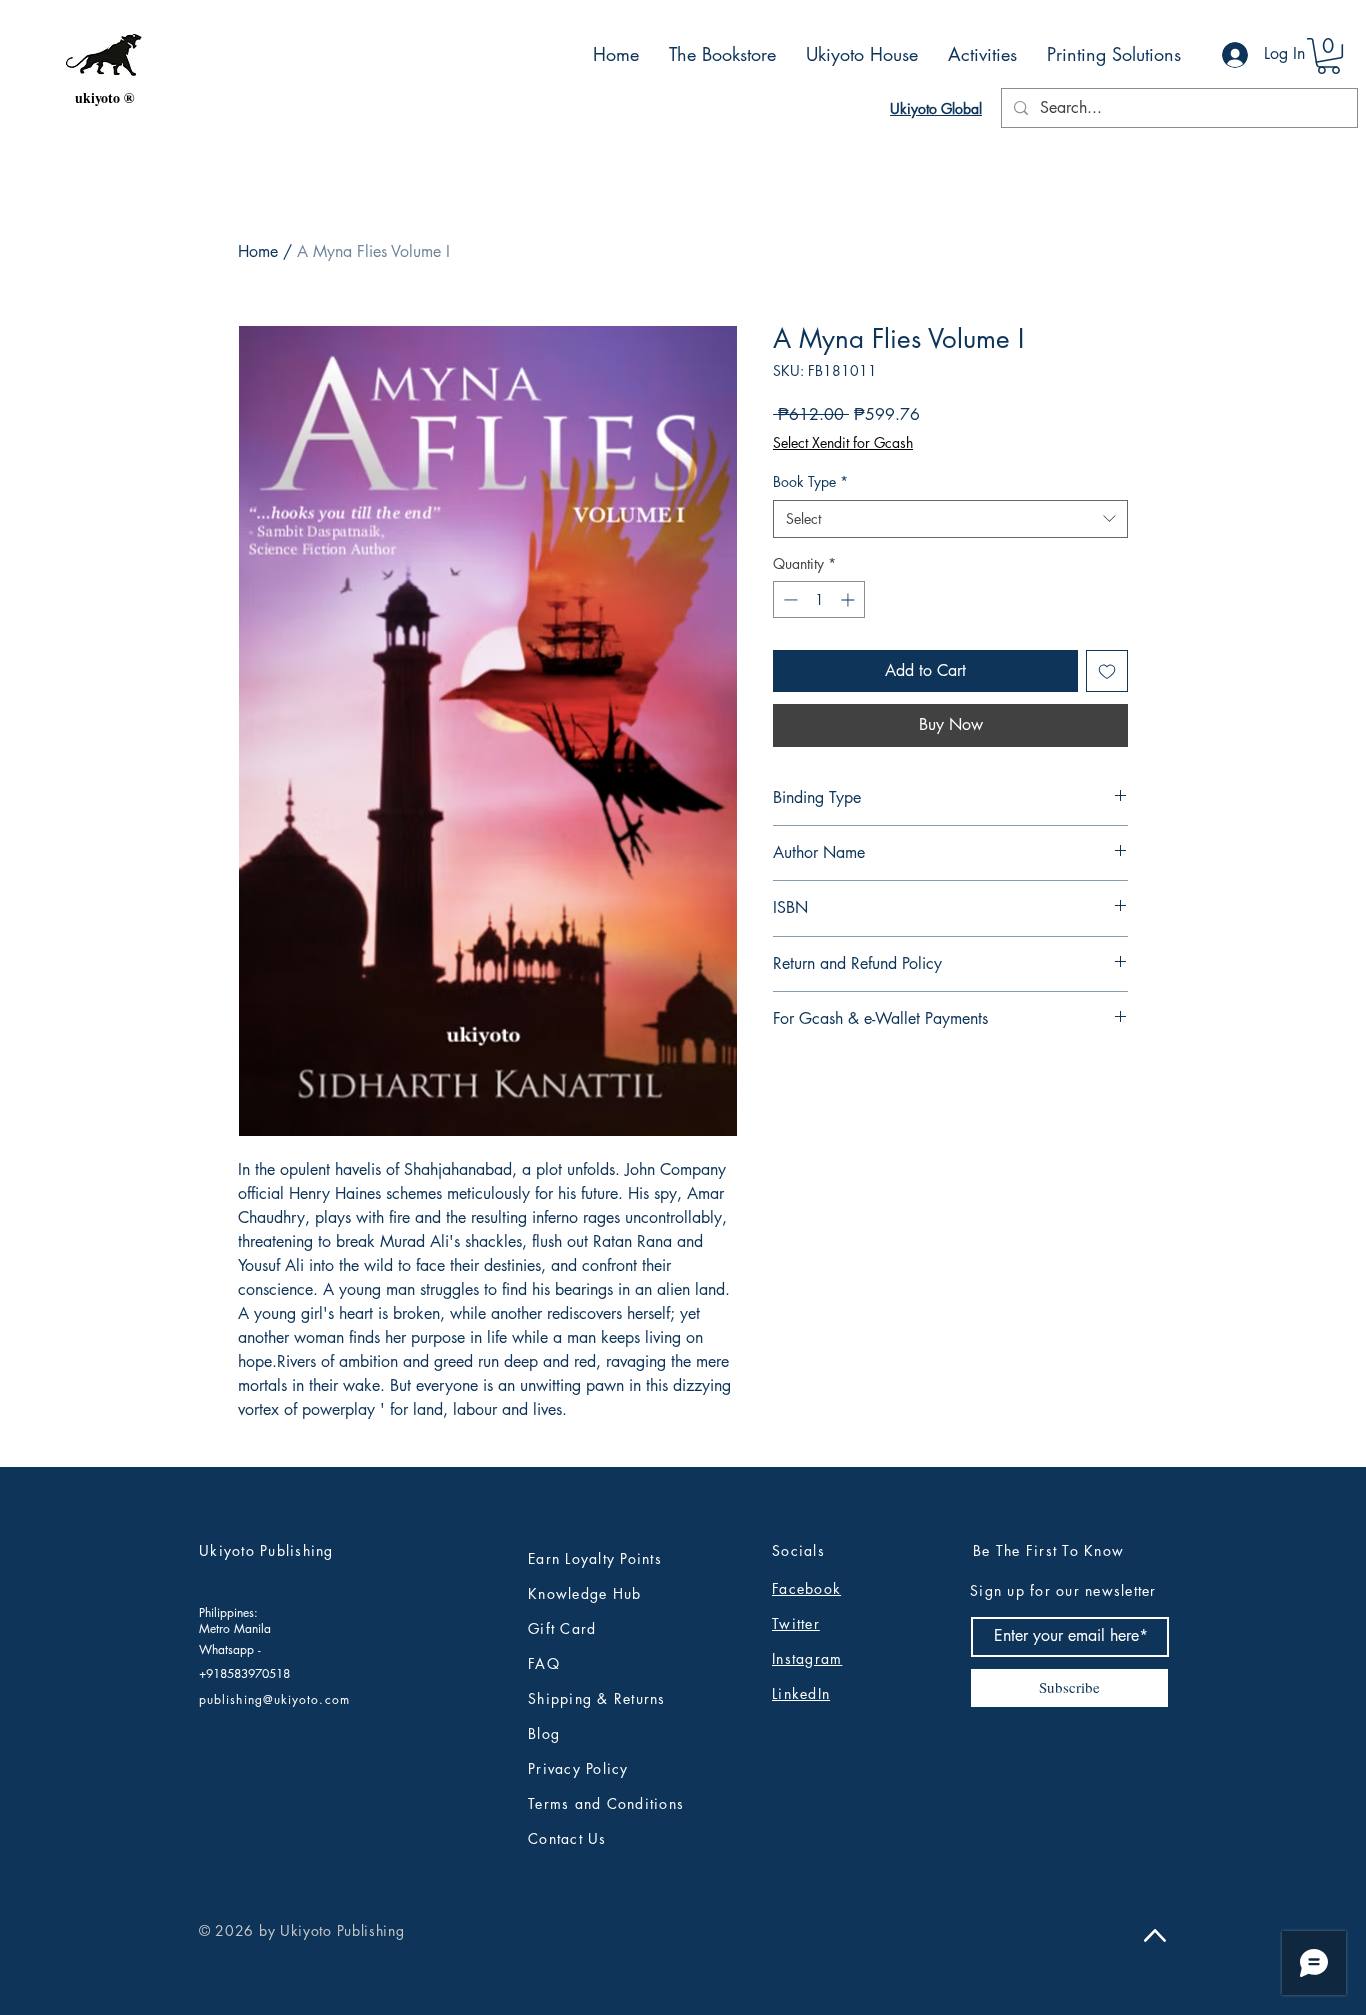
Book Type (810, 481)
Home (258, 251)
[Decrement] (788, 599)
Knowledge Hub (584, 1593)
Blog (544, 1733)
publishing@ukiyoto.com (274, 1699)
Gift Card (562, 1628)
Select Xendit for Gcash (843, 442)
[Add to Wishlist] (1107, 671)
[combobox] (950, 519)
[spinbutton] (819, 599)
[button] (1328, 56)
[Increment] (849, 599)
